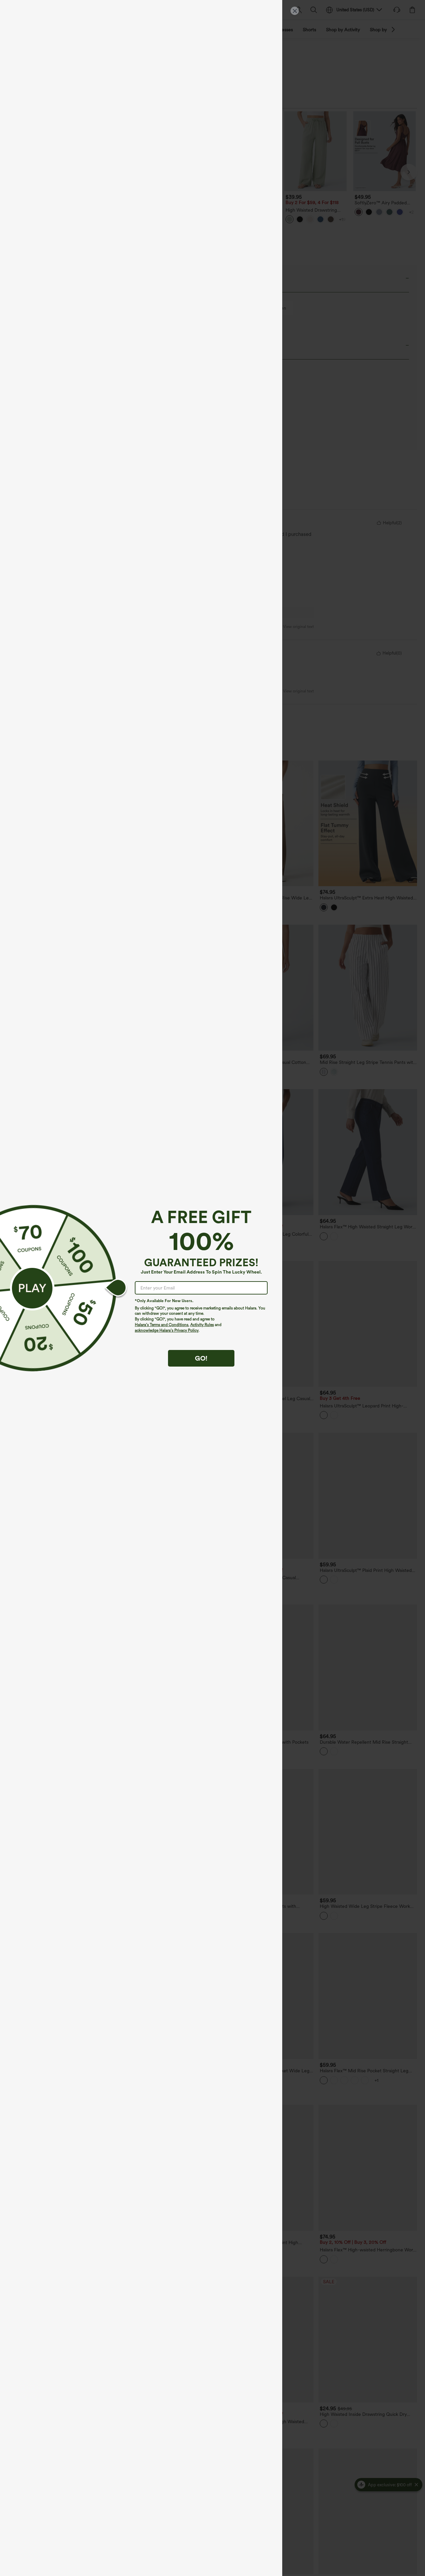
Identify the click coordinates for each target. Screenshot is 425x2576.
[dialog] (212, 1288)
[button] (32, 1288)
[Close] (295, 11)
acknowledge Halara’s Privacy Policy (167, 1330)
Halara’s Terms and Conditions (162, 1325)
